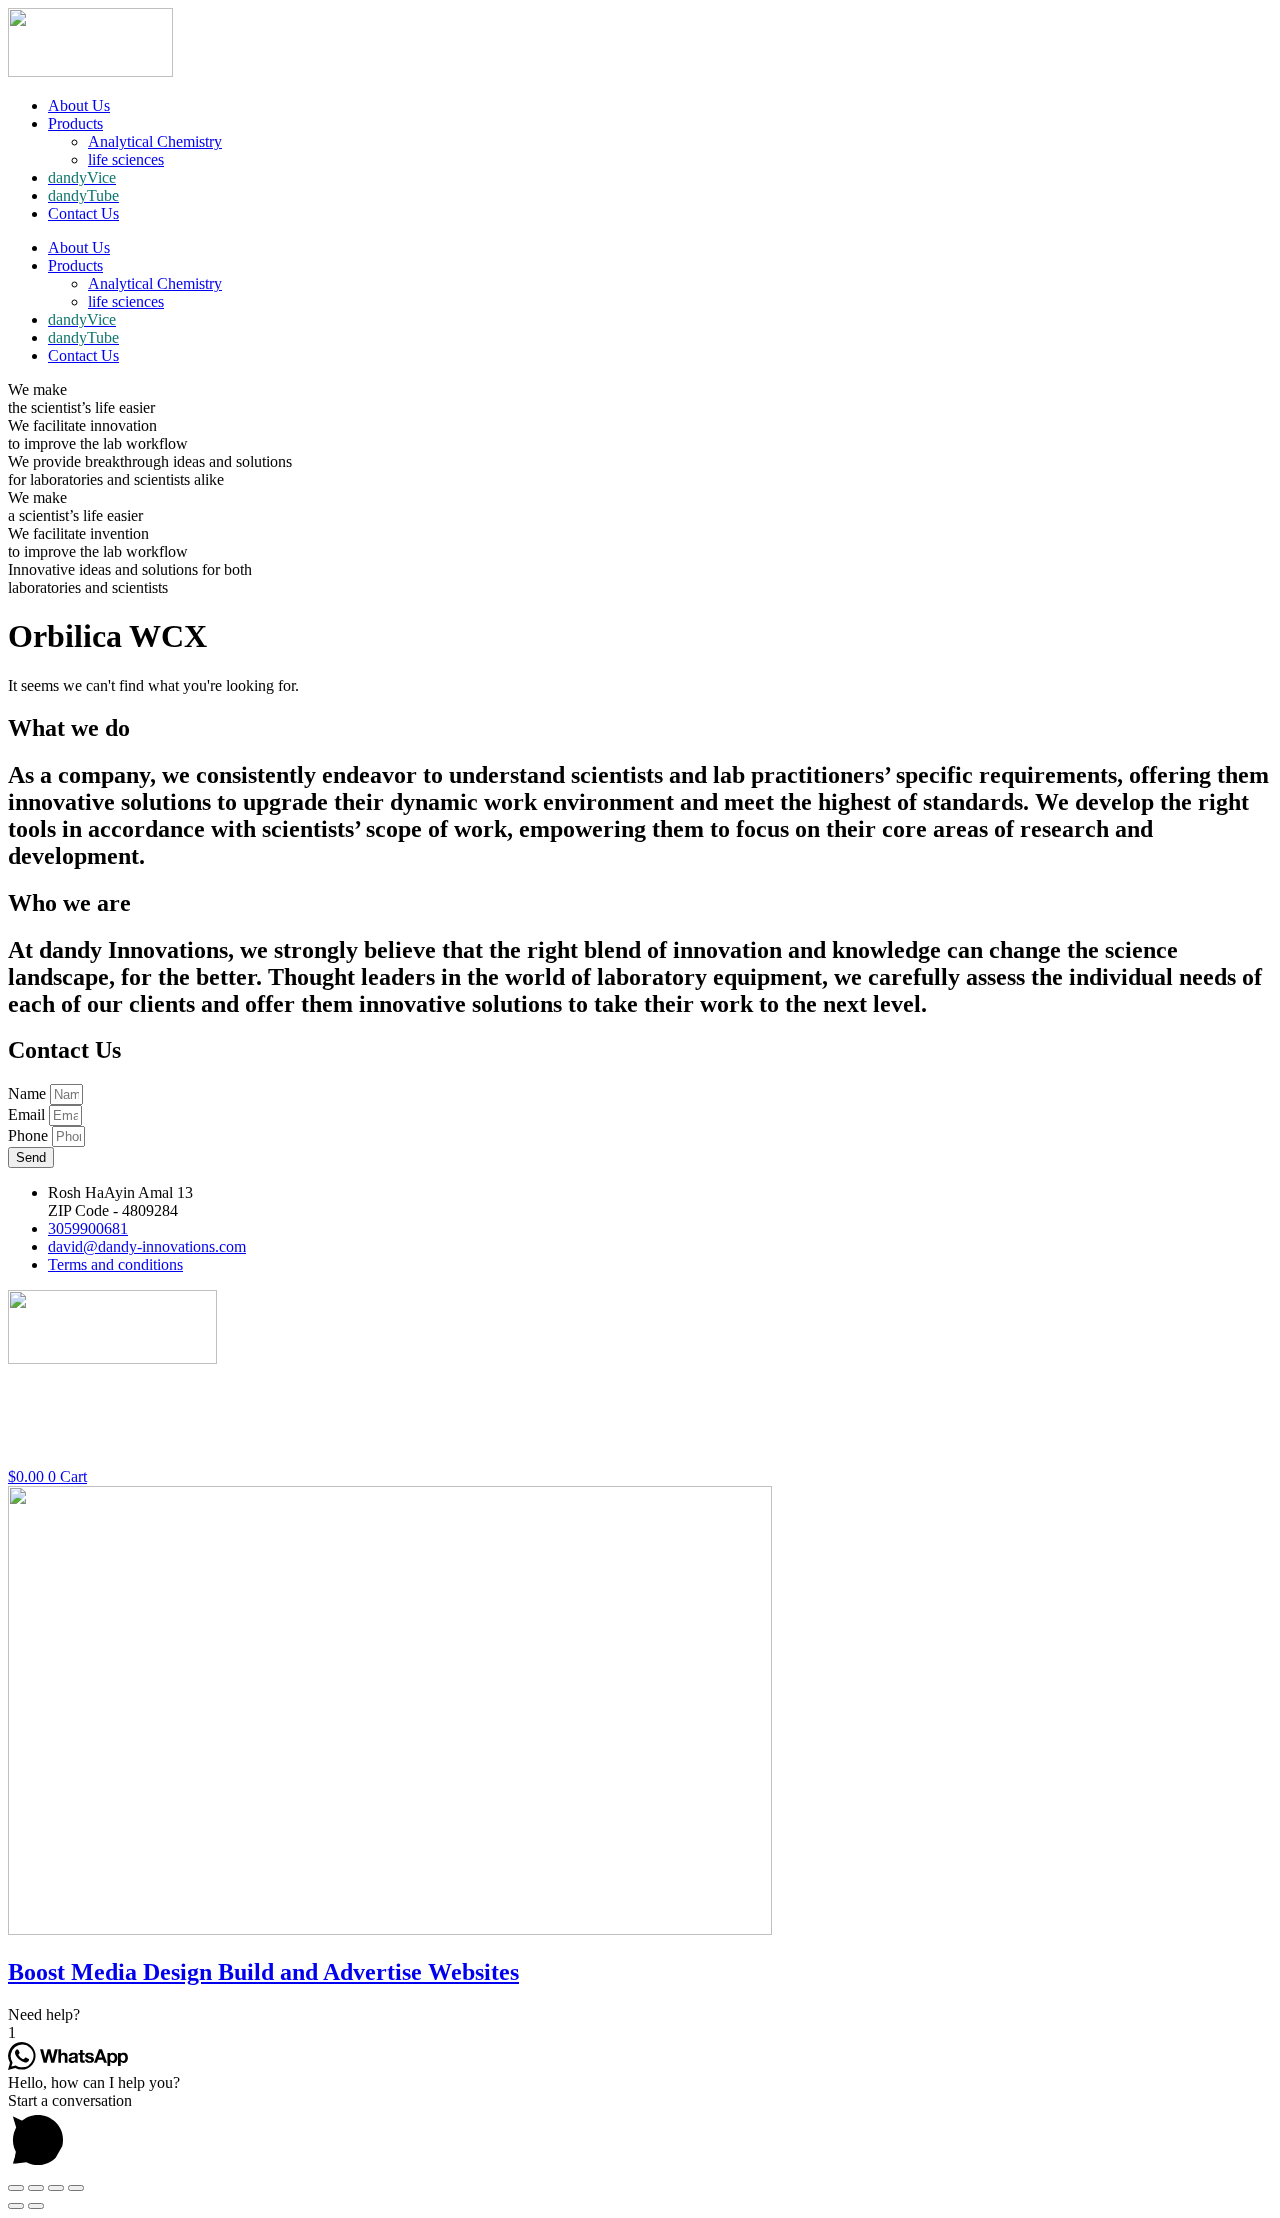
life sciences (126, 159)
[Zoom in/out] (76, 2188)
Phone (30, 1135)
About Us (79, 105)
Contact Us (83, 213)
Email (28, 1114)
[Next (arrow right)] (36, 2206)
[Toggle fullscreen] (56, 2188)
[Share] (36, 2188)
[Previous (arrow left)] (16, 2206)
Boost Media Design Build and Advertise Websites (263, 1972)
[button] (640, 2015)
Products (75, 123)
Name (29, 1093)
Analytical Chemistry (155, 141)
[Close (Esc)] (16, 2188)
